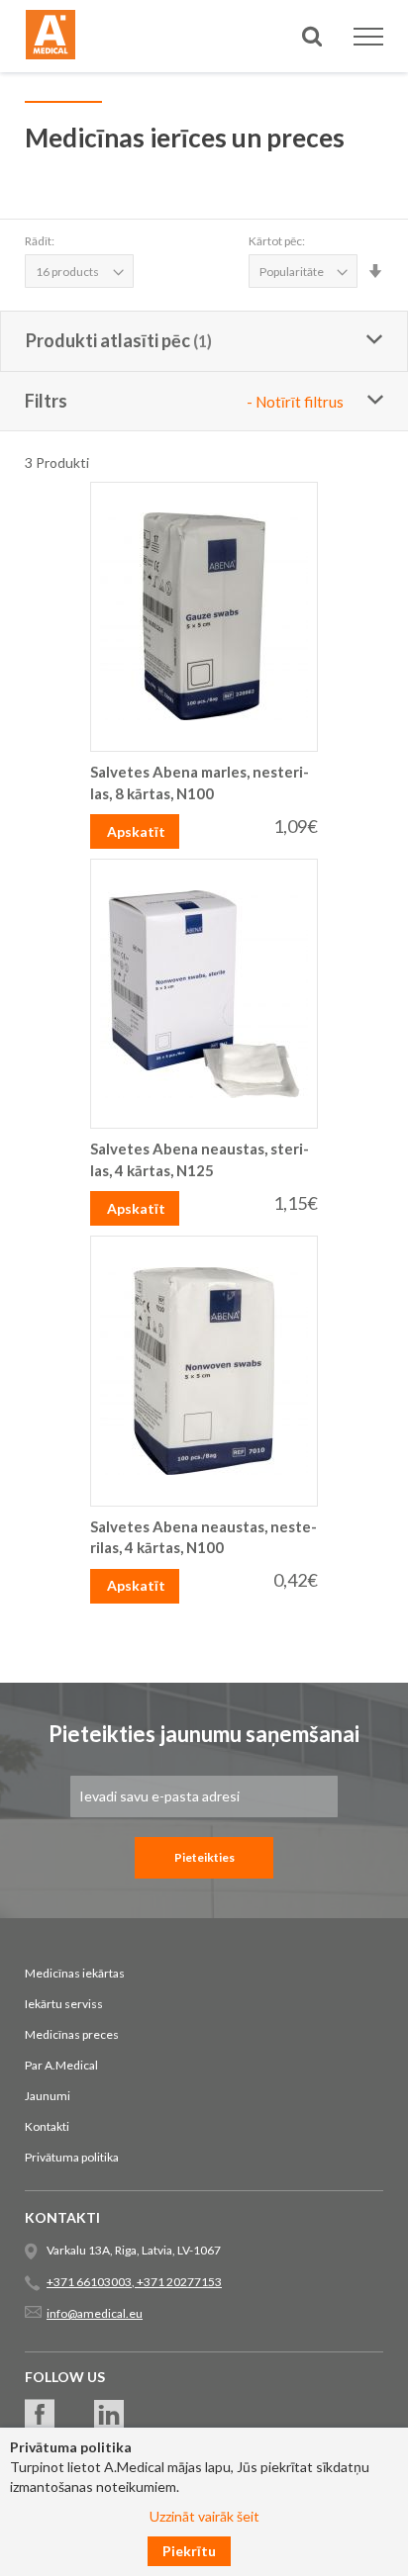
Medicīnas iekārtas (75, 1973)
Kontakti (47, 2126)
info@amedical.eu (95, 2313)
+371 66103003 (89, 2282)
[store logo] (51, 38)
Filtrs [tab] (184, 401)
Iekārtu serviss (64, 2004)
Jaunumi (48, 2096)
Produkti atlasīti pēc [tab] (108, 340)
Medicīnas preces (72, 2034)
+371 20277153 (178, 2282)
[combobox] (204, 107)
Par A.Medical (61, 2065)
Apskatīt (136, 831)
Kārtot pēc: (277, 241)
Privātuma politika (72, 2157)
